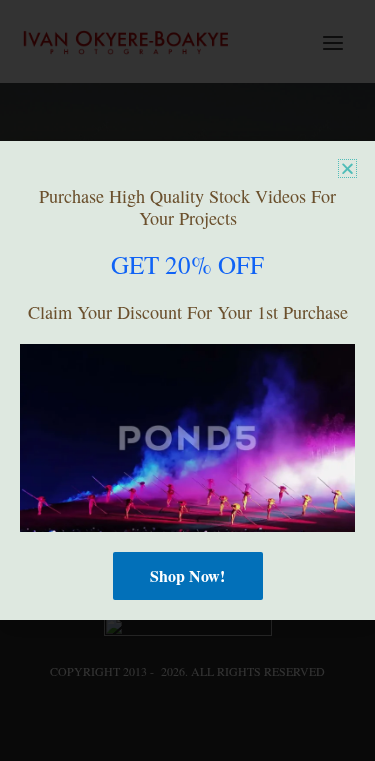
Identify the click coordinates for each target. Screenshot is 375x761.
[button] (347, 168)
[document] (187, 380)
